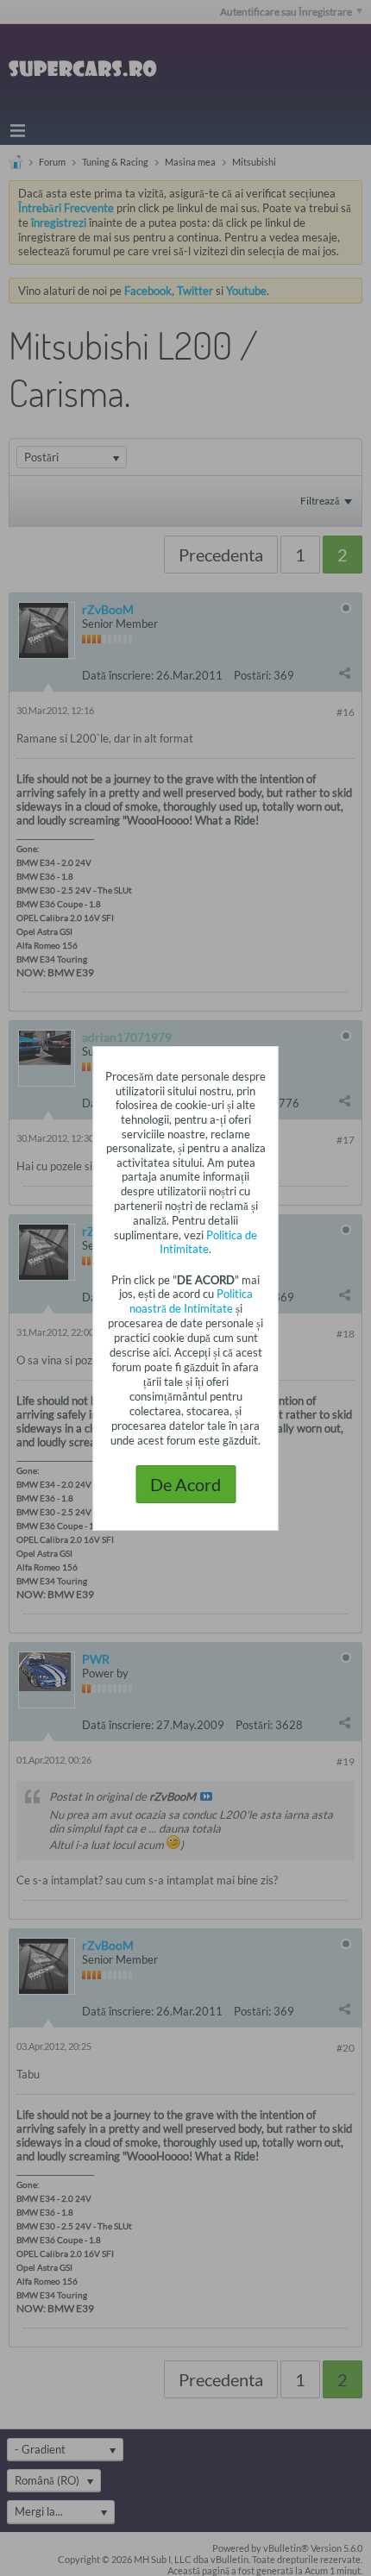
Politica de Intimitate (208, 1242)
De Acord (185, 1484)
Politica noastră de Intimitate (191, 1301)
